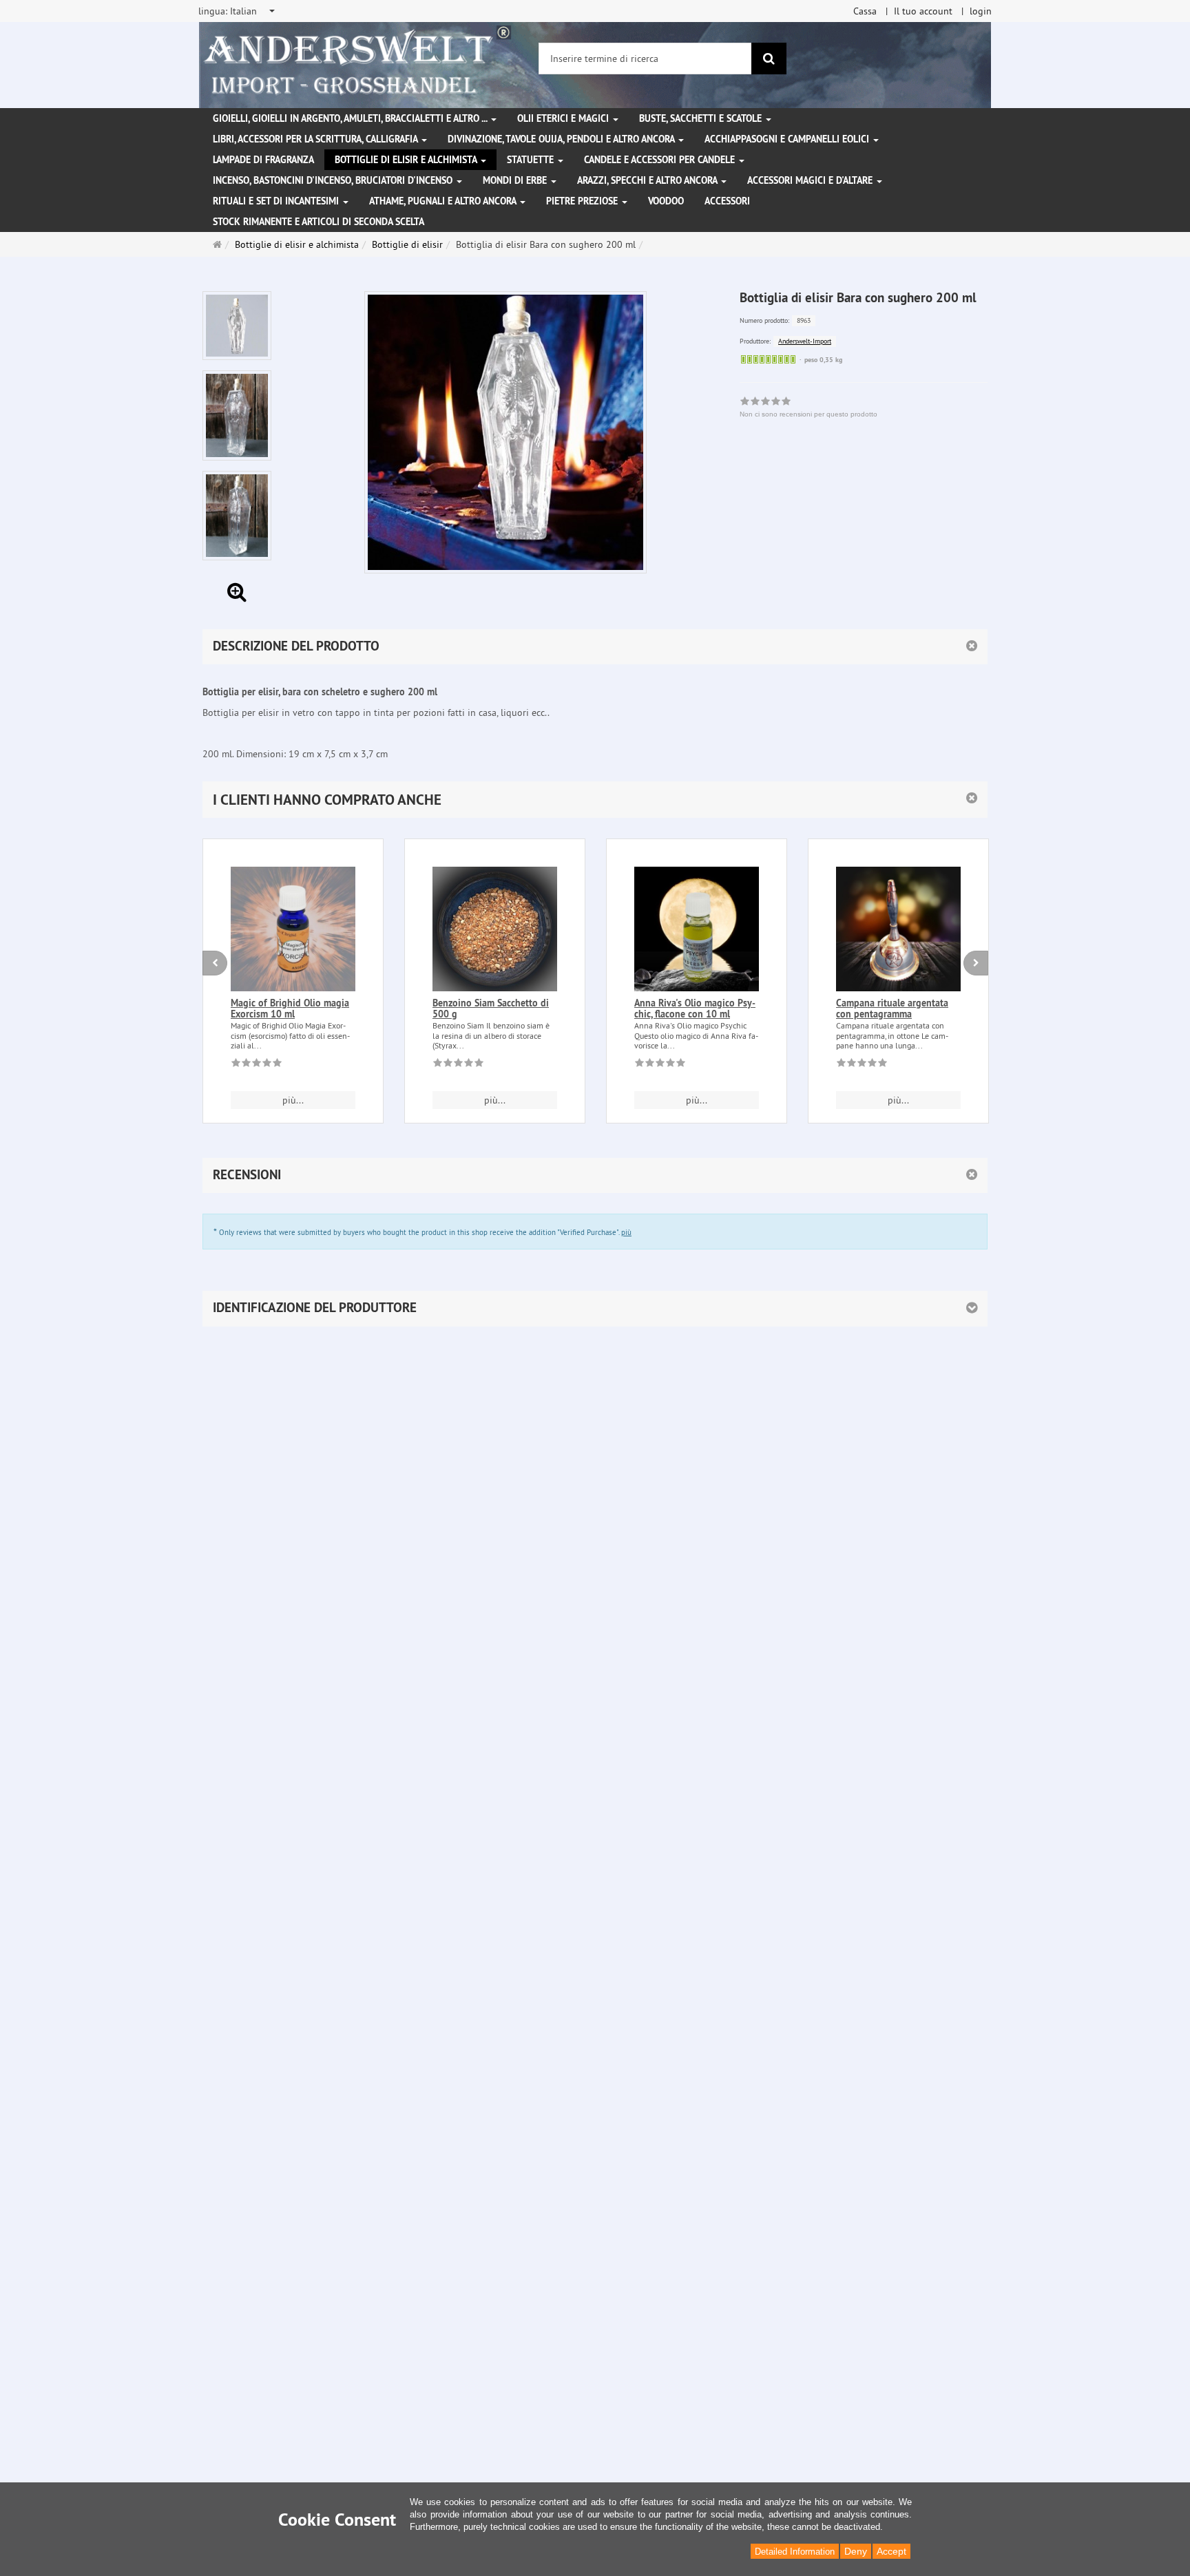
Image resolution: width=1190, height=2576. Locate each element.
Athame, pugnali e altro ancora (444, 201)
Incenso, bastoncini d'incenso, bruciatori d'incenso (334, 180)
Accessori (727, 201)
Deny (856, 2551)
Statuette (532, 160)
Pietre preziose (583, 201)
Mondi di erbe (516, 180)
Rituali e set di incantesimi (277, 201)
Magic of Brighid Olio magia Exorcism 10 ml (290, 1008)
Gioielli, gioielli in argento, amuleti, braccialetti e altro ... (351, 118)
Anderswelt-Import (805, 341)
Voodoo (666, 201)
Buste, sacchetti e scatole (702, 118)
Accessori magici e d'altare (811, 180)
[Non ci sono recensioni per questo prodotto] (257, 1065)
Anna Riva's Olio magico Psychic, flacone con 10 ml (695, 1008)
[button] (595, 800)
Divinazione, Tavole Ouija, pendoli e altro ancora (562, 139)
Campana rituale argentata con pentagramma (892, 1008)
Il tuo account (923, 11)
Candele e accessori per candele (661, 160)
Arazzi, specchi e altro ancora (648, 180)
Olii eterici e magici (564, 118)
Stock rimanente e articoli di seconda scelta (319, 222)
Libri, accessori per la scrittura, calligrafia (316, 139)
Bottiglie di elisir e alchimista (407, 160)
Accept (891, 2551)
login (981, 11)
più (626, 1232)
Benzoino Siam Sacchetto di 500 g (491, 1008)
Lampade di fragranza (263, 160)
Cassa (865, 11)
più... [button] (293, 1100)
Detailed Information (795, 2552)
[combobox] (238, 11)
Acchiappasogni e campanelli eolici (788, 139)
